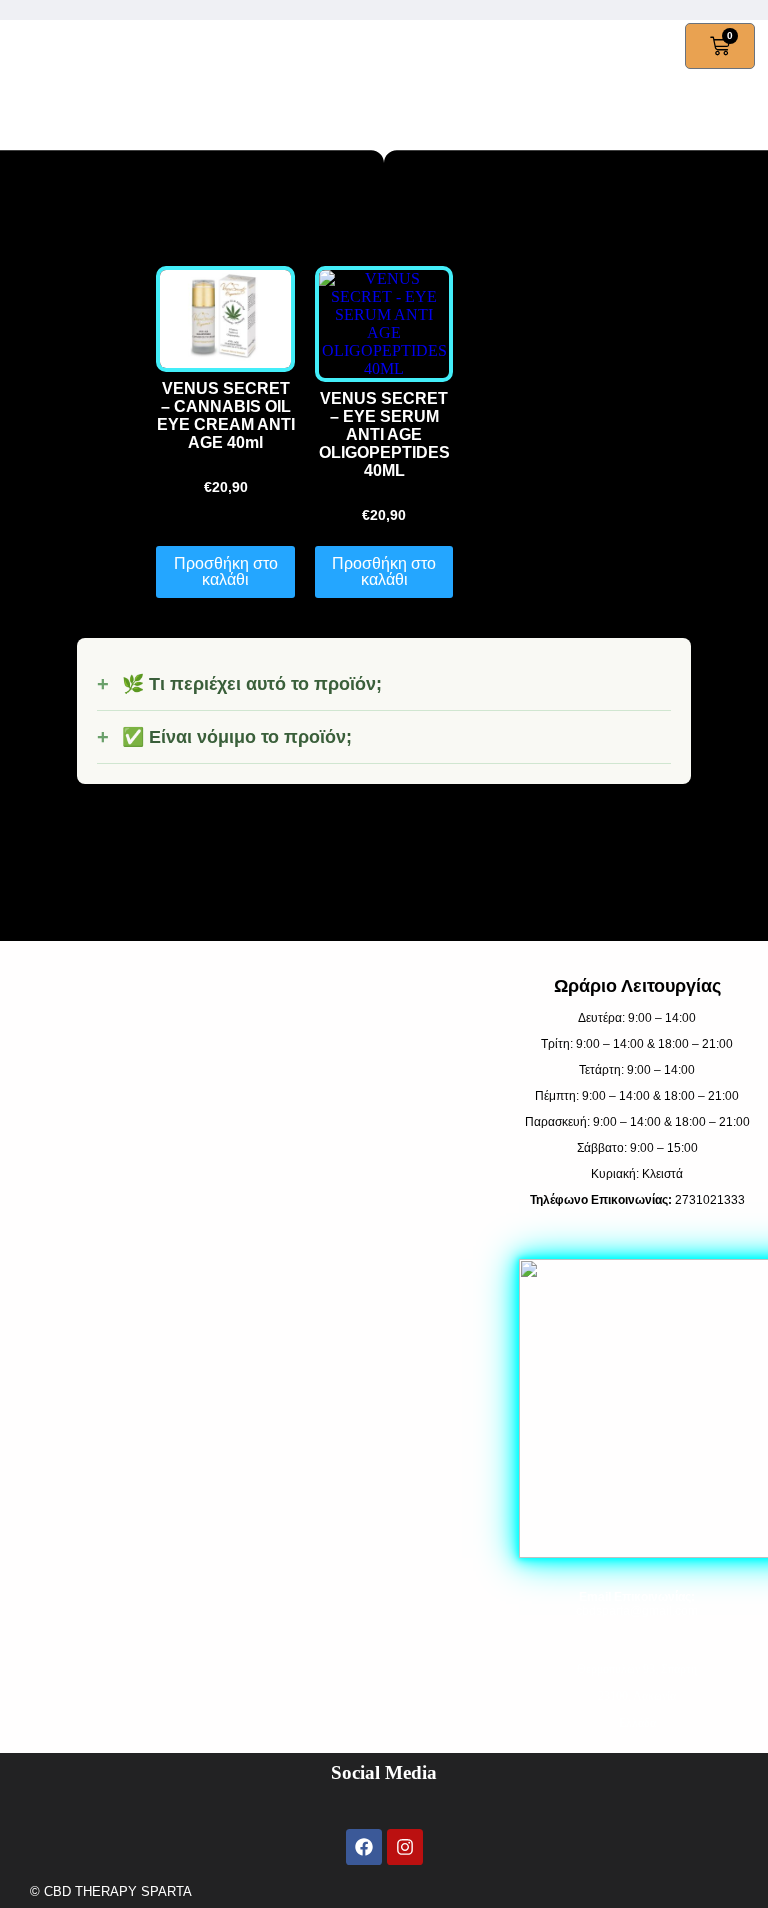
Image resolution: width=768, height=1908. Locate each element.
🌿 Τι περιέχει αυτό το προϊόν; (252, 684)
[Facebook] (364, 1847)
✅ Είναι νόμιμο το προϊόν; (237, 737)
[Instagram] (405, 1847)
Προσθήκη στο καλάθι (226, 571)
